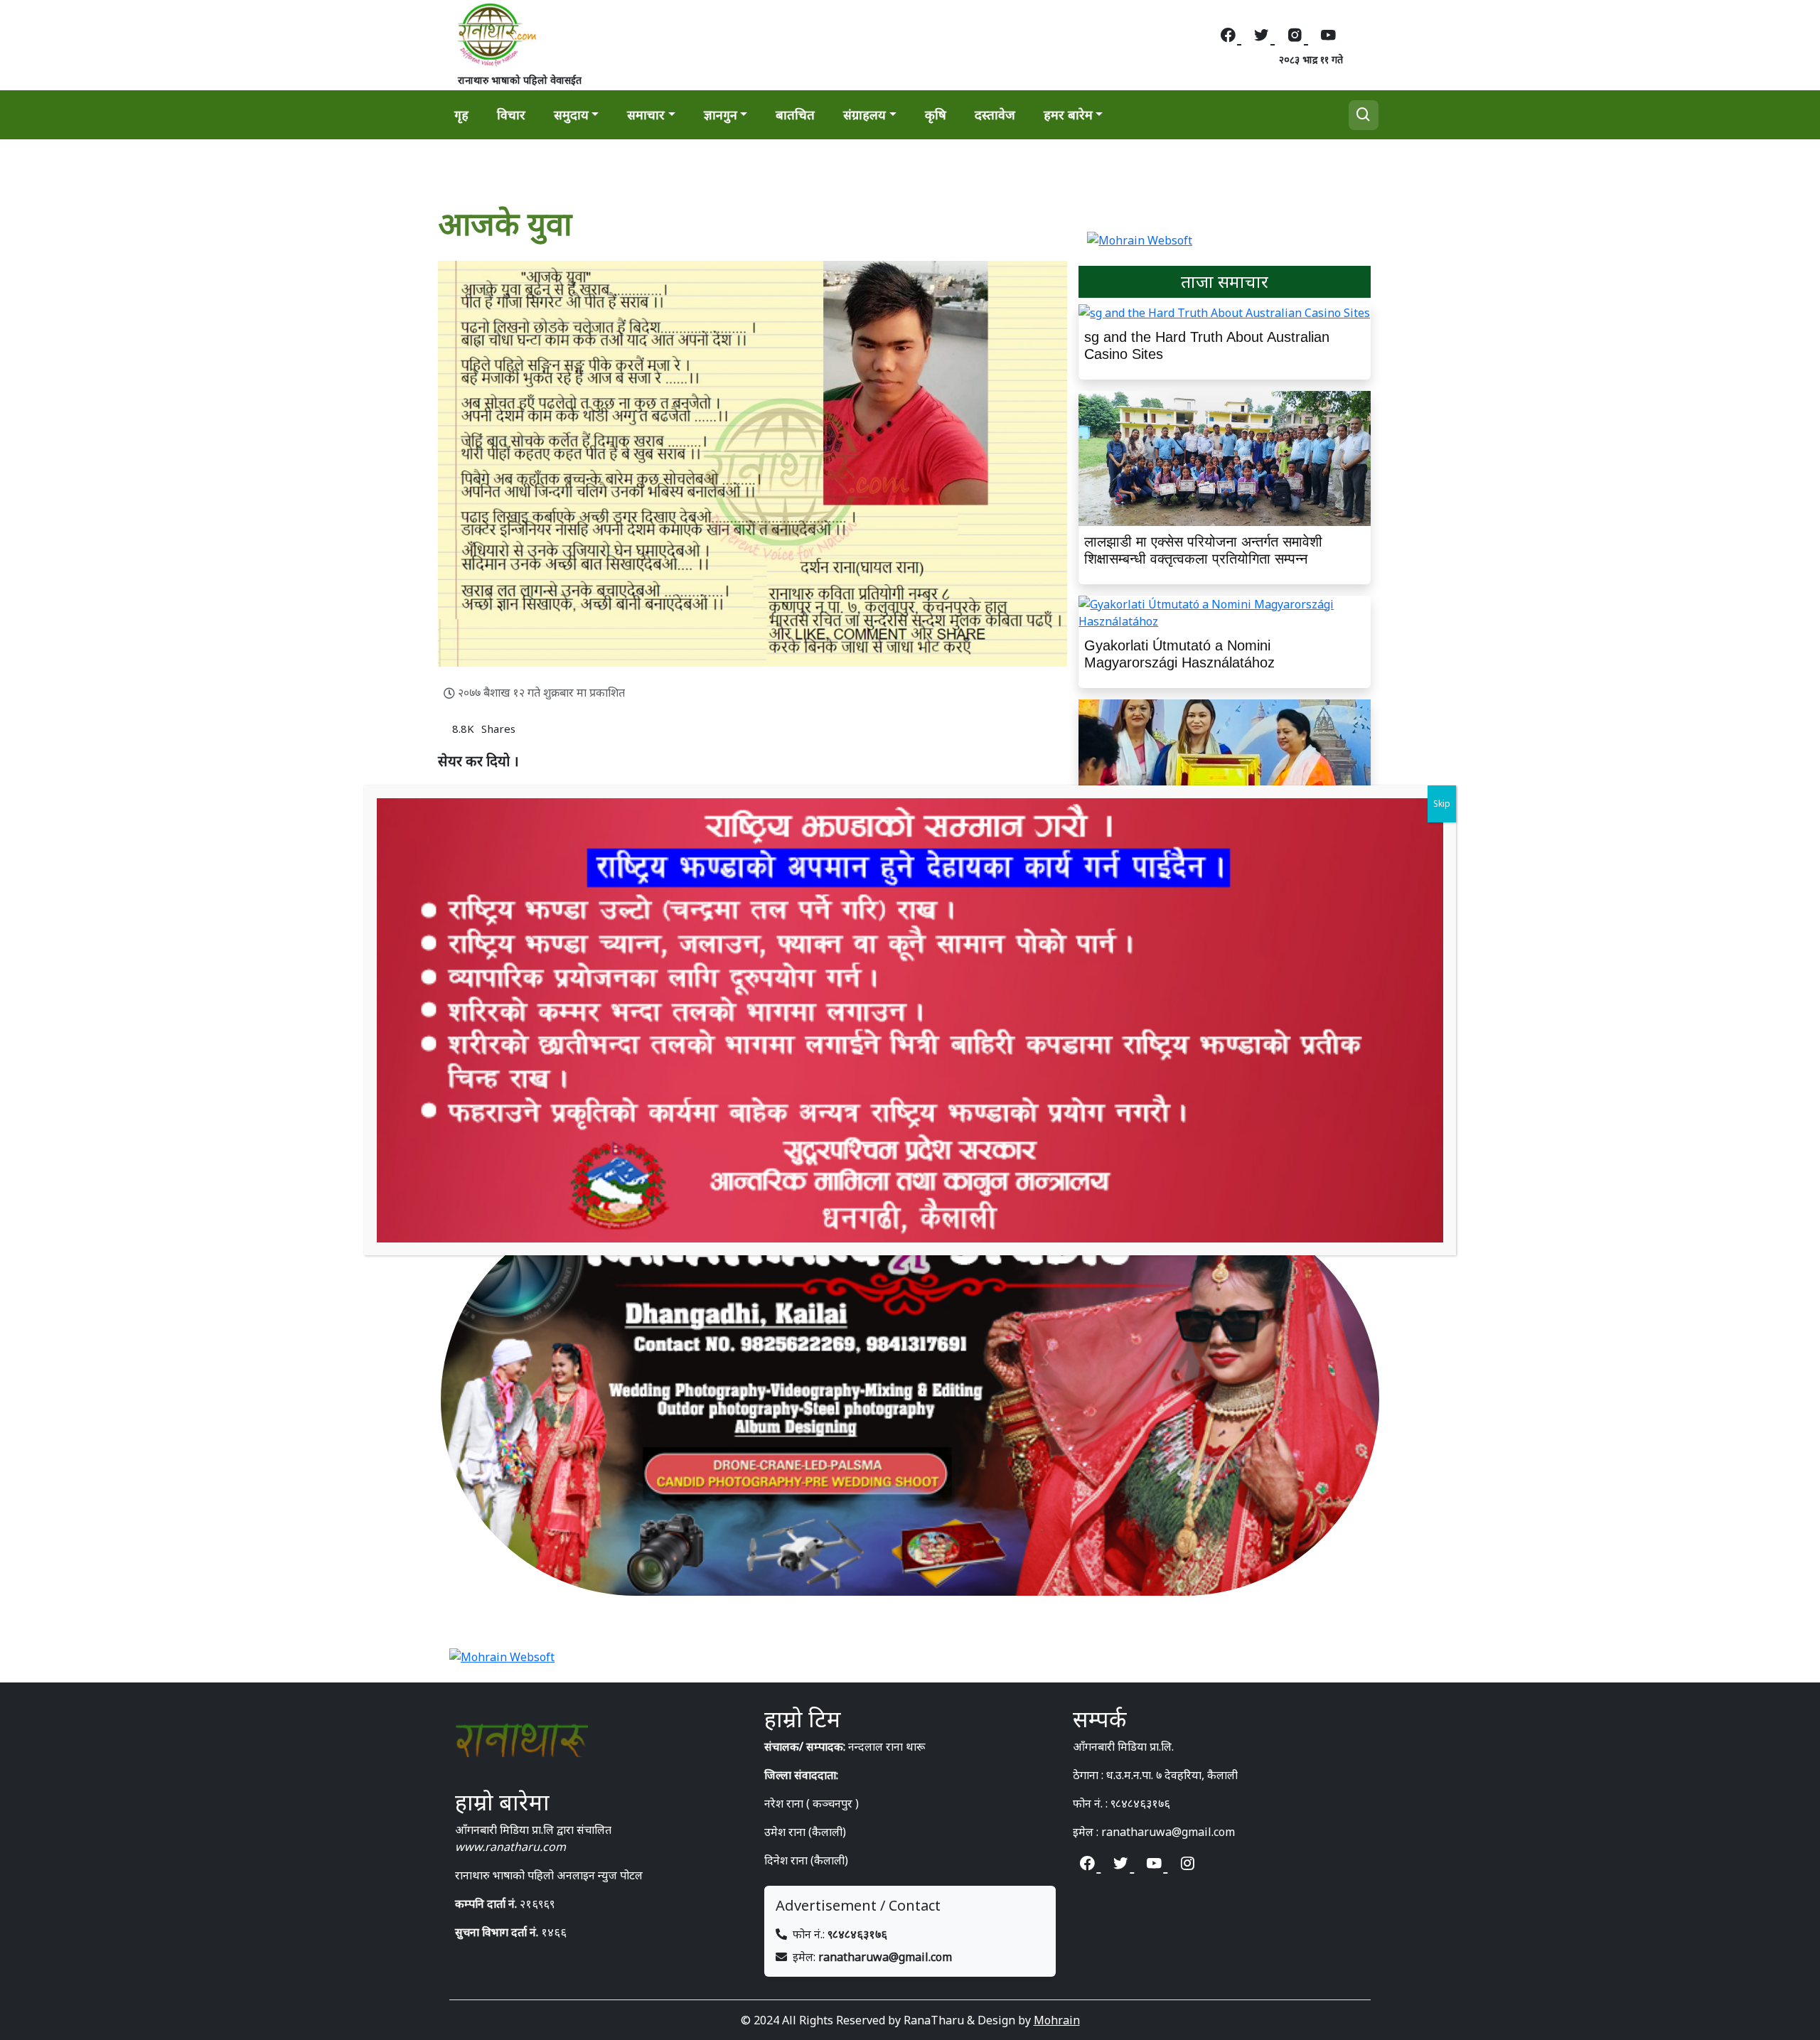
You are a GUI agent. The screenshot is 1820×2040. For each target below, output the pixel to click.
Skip (1442, 804)
